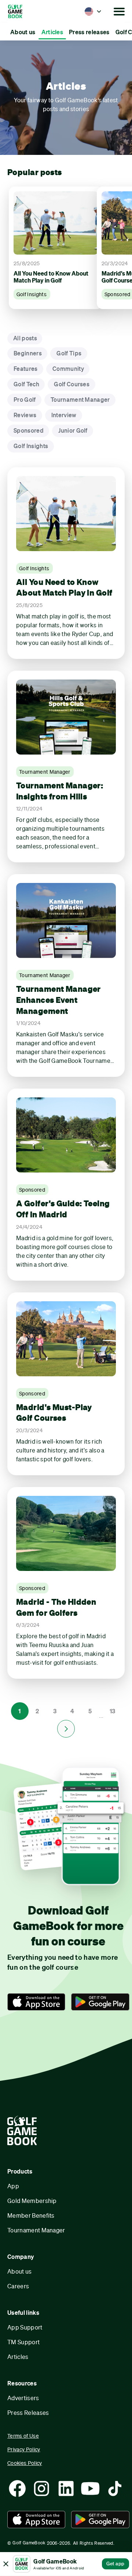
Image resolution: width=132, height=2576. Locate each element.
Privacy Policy (24, 2449)
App (13, 2186)
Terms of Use (23, 2436)
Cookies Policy (25, 2463)
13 (113, 1711)
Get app (115, 2563)
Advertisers (23, 2398)
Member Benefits (31, 2215)
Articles (18, 2357)
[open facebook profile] (17, 2488)
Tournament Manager (36, 2230)
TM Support (23, 2342)
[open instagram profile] (41, 2488)
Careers (18, 2286)
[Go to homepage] (25, 11)
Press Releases (28, 2412)
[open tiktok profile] (115, 2488)
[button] (93, 11)
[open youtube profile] (90, 2488)
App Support (25, 2327)
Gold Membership (32, 2201)
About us (20, 2271)
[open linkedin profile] (66, 2488)
